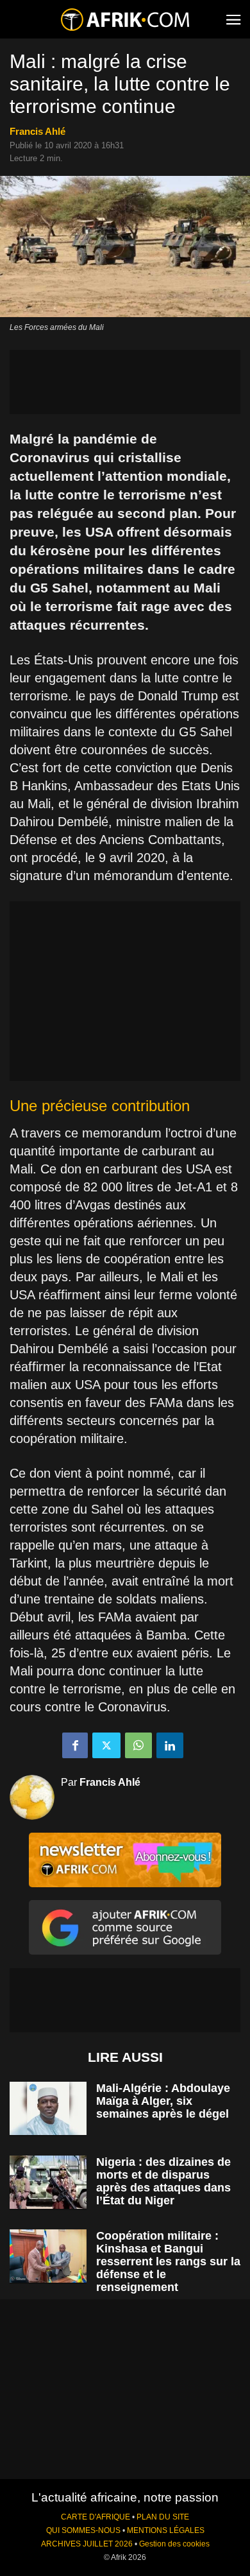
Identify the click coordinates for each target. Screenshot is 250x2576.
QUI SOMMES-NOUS (83, 2530)
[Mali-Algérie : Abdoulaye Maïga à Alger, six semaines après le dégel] (48, 2108)
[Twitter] (106, 1745)
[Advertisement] (125, 382)
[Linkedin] (170, 1745)
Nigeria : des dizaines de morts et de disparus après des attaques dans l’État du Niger (163, 2181)
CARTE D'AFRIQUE (96, 2517)
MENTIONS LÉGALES (166, 2530)
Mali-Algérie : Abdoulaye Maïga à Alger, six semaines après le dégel (163, 2101)
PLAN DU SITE (163, 2517)
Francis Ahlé (37, 131)
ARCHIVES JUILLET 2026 (87, 2544)
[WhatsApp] (138, 1745)
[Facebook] (75, 1745)
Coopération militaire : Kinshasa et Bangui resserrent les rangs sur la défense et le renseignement (168, 2261)
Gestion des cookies (174, 2544)
